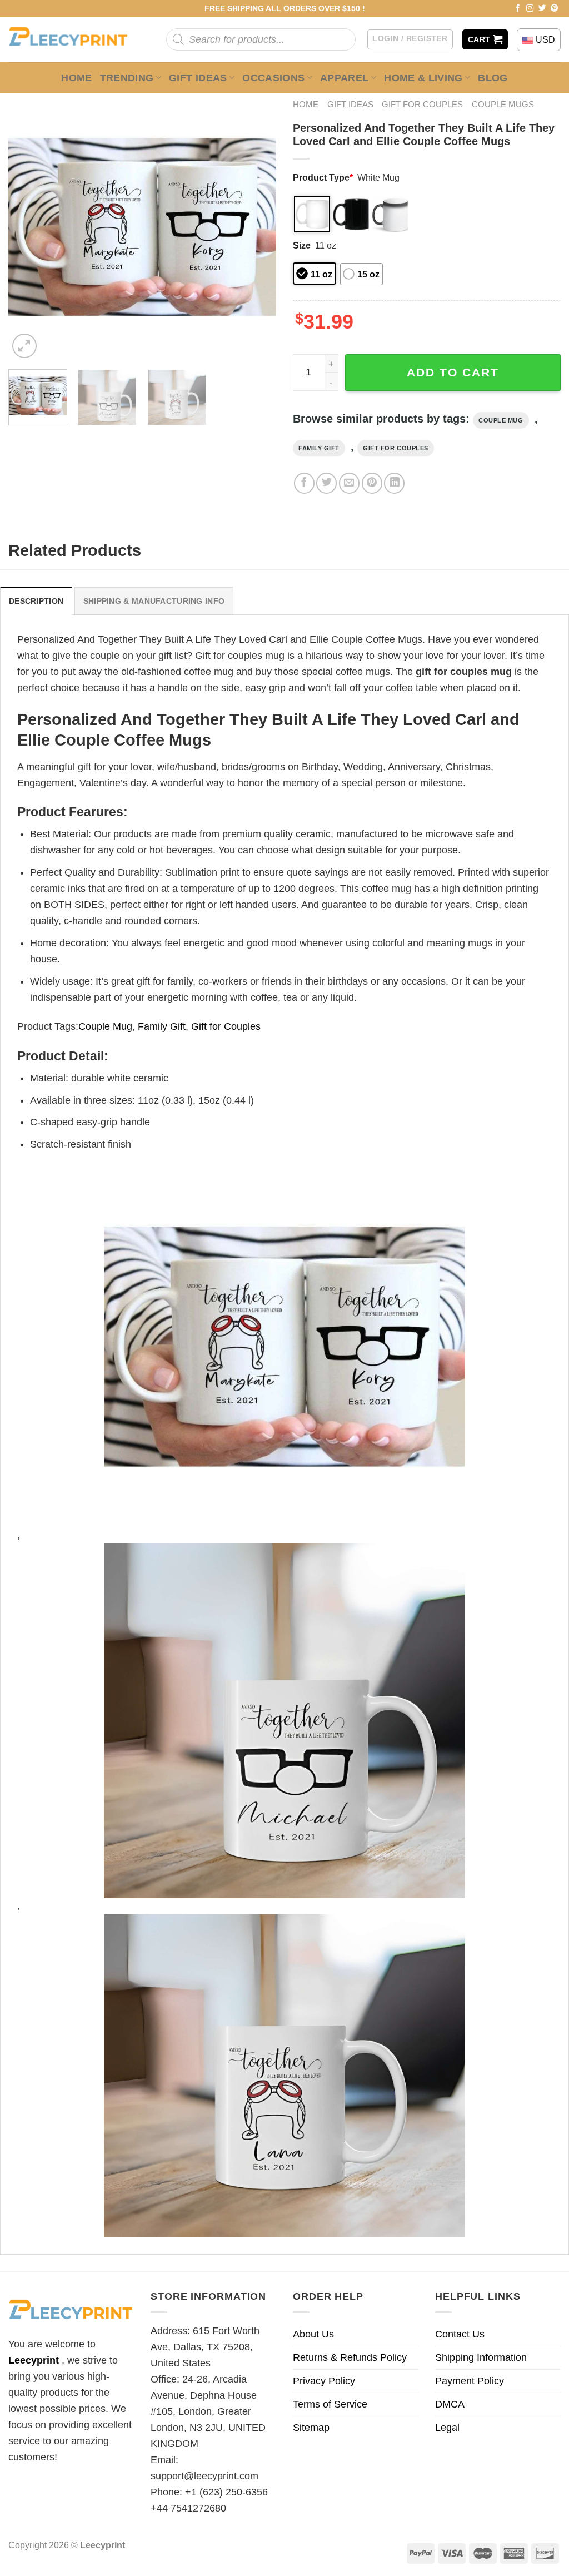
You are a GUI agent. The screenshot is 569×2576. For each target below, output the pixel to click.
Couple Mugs (503, 104)
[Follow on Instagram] (530, 9)
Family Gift (319, 448)
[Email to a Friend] (349, 483)
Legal (447, 2428)
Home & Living (423, 78)
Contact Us (460, 2334)
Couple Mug (501, 420)
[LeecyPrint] (74, 39)
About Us (313, 2334)
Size (302, 245)
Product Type (323, 177)
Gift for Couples (422, 104)
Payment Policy (470, 2381)
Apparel (345, 78)
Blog (493, 78)
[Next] (257, 227)
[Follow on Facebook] (518, 9)
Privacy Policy (324, 2381)
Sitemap (311, 2428)
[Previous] (28, 227)
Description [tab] (36, 601)
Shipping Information (481, 2357)
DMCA (450, 2404)
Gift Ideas (198, 78)
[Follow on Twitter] (542, 9)
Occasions (273, 78)
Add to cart (453, 372)
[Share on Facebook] (304, 483)
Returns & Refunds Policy (350, 2357)
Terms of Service (330, 2404)
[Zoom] (24, 346)
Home (76, 78)
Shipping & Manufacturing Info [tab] (154, 601)
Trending (127, 78)
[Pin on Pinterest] (372, 483)
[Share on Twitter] (326, 483)
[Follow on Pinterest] (555, 9)
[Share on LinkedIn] (394, 483)
